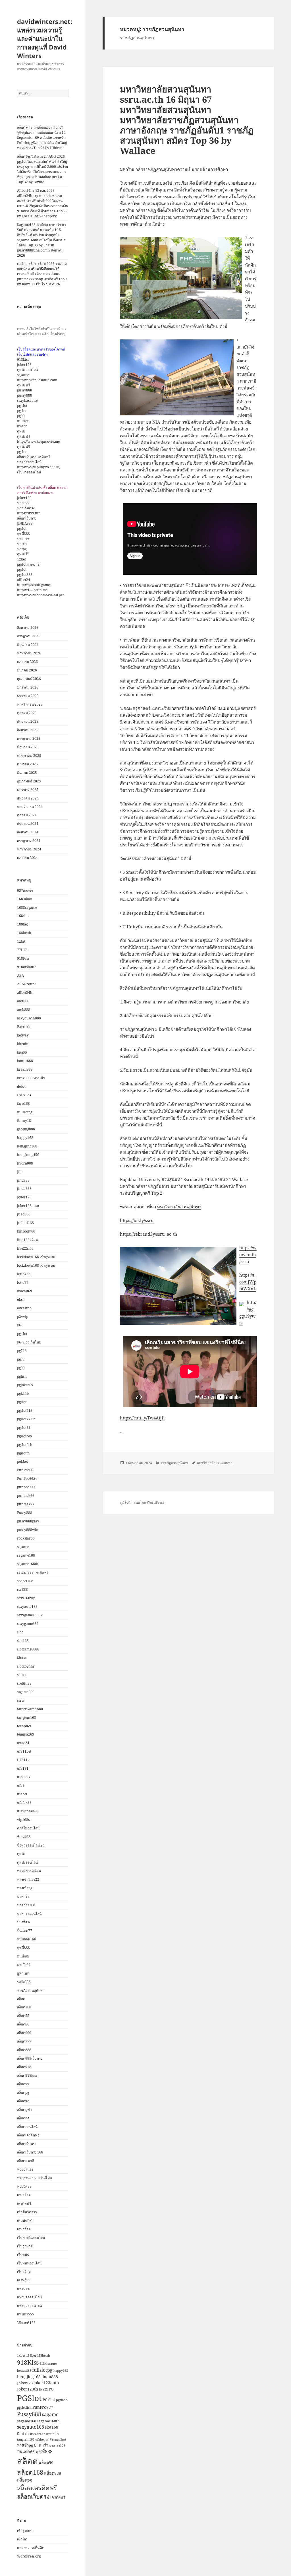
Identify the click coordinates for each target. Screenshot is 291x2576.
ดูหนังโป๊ (23, 554)
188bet (22, 924)
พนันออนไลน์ (27, 1939)
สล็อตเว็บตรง (27, 518)
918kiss (23, 359)
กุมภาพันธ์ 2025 (29, 781)
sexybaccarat (28, 400)
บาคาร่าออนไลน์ (29, 462)
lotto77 (23, 1282)
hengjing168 (27, 1146)
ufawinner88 (28, 1811)
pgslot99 (24, 1428)
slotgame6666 (28, 1649)
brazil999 (25, 1069)
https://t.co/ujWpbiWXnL (248, 1282)
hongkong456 (28, 1155)
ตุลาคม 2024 (27, 815)
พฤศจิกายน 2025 (30, 704)
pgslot (22, 411)
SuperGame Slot (30, 1709)
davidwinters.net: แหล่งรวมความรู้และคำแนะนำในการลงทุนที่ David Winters (45, 38)
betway (23, 1035)
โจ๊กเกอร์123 (26, 2323)
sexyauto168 (27, 1607)
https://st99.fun (29, 513)
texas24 (23, 1743)
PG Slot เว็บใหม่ (29, 1342)
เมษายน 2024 (27, 858)
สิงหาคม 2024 (28, 832)
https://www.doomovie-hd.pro (41, 595)
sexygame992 (28, 1624)
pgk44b (23, 1393)
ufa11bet (24, 1751)
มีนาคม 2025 (27, 773)
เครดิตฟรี (24, 2203)
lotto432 (24, 1274)
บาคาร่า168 (26, 1905)
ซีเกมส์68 (24, 1837)
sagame (23, 375)
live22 (22, 426)
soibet (22, 1675)
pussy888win (28, 1530)
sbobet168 (25, 1581)
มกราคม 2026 (28, 687)
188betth (24, 933)
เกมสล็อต (24, 2195)
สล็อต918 (24, 2067)
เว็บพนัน (23, 2255)
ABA (20, 975)
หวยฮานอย (25, 2169)
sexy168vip (26, 1598)
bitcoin (23, 1044)
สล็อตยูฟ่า (24, 2110)
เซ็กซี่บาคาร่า (27, 2212)
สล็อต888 (24, 2050)
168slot (23, 916)
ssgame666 (26, 1692)
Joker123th (28, 2389)
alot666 (23, 1001)
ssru (20, 1700)
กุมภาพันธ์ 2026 (29, 679)
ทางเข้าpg (25, 1888)
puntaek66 (26, 1496)
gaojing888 (26, 1129)
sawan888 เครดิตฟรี (33, 1572)
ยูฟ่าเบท (23, 1973)
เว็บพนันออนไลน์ (29, 2263)
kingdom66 (26, 1231)
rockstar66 (26, 1538)
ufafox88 (24, 1803)
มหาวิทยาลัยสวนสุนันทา (208, 681)
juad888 (24, 1214)
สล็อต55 (23, 2016)
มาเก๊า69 (24, 1965)
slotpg (22, 549)
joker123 (24, 365)
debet (21, 1086)
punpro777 (26, 1487)
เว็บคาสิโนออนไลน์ (31, 2238)
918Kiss (23, 958)
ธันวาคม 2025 (28, 696)
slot (20, 1632)
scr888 (22, 1589)
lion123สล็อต (27, 1240)
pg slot (22, 406)
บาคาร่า (23, 539)
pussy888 (25, 390)
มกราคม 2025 (28, 790)
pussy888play (28, 1521)
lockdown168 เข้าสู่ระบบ (36, 1257)
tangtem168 (27, 1717)
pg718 (22, 1351)
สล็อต (21, 1999)
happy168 (25, 1138)
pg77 (21, 1359)
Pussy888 (25, 1513)
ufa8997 (24, 1777)
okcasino (24, 1308)
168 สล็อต (25, 899)
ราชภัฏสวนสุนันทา (31, 1990)
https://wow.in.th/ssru (248, 1254)
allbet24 (24, 580)
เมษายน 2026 (27, 662)
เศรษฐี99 (24, 2280)
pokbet (22, 1461)
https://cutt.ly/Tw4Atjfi (142, 1418)
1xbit (21, 941)
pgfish (22, 1376)
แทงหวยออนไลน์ (29, 2306)
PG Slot (49, 2400)
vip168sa (24, 1820)
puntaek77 (26, 1504)
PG (19, 1325)
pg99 (21, 416)
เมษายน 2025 (27, 764)
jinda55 (23, 1180)
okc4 (21, 1300)
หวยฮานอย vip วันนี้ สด (35, 2178)
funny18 (24, 1121)
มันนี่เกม (23, 1956)
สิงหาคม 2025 (28, 730)
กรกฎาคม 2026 (29, 636)
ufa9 (21, 1785)
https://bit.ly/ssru (137, 1220)
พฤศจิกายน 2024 (30, 807)
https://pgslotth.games (34, 585)
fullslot (23, 421)
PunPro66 (25, 1470)
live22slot (25, 1248)
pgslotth (23, 1453)
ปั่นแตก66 (26, 2452)
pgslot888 (25, 575)
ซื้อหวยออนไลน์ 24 (31, 1845)
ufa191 (23, 1768)
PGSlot (29, 2398)
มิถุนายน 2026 (28, 645)
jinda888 (24, 1189)
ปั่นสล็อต (23, 1922)
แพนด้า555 (26, 2314)
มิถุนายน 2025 (28, 747)
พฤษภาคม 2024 (29, 849)
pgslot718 (25, 1410)
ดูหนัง (21, 431)
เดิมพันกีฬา (25, 2220)
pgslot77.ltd (26, 1419)
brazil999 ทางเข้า (31, 1078)
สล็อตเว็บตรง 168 (30, 2152)
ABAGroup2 (27, 984)
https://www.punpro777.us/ (39, 467)
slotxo (22, 544)
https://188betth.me (32, 590)
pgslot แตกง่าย (28, 564)
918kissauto (27, 967)
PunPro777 (43, 2407)
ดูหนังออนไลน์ (27, 370)
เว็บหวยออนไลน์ (29, 472)
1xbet (21, 559)
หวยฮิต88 (24, 2186)
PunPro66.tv (27, 1478)
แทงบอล (23, 2288)
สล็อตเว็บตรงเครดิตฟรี (34, 457)
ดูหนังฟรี (23, 385)
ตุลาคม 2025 (27, 713)
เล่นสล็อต (24, 2229)
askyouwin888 (29, 1018)
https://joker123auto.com (37, 380)
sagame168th (28, 1564)
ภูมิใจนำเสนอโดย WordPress (142, 1502)
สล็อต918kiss (27, 2075)
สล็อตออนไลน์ (27, 2127)
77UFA (22, 950)
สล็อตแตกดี (26, 2161)
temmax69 (26, 1734)
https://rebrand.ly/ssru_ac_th (149, 1234)
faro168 (23, 1103)
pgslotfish (25, 1445)
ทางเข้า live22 (28, 1879)
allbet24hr (26, 993)
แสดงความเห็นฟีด (31, 2548)
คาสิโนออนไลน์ (28, 1828)
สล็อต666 (24, 2033)
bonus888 (25, 1061)
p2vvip (23, 1317)
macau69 (25, 1291)
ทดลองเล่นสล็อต (29, 1871)
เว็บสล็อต (24, 2272)
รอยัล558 (24, 1982)
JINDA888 (25, 523)
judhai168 (25, 1223)
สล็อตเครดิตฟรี (28, 2135)
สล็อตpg (23, 2092)
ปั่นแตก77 (25, 1931)
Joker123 (24, 1197)
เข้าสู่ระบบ (25, 2531)
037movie (25, 890)
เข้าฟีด (22, 2539)
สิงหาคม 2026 (28, 627)
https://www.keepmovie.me (38, 441)
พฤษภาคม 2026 (29, 653)
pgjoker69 (25, 1385)
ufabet (22, 1794)
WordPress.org (29, 2556)
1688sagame (27, 907)
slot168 (23, 503)
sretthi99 (24, 1683)
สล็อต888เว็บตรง (30, 2058)
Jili (19, 1172)
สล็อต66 (23, 2024)
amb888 (24, 1010)
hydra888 (25, 1163)
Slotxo (22, 1658)
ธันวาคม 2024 (28, 798)
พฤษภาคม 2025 (29, 756)
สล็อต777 (24, 2041)
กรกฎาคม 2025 (29, 738)
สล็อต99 (23, 2084)
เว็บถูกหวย (25, 2246)
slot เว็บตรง (26, 508)
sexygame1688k (30, 1615)
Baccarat (24, 1027)
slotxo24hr (26, 1666)
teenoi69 (24, 1726)
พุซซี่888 (23, 534)
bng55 (22, 1052)
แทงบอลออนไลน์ (29, 2297)
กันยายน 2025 (28, 721)
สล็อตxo (23, 2101)
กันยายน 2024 (28, 824)
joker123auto (28, 1206)
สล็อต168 (24, 2007)
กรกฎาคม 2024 (29, 841)
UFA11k (23, 1760)
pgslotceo (24, 1436)
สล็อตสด (23, 2118)
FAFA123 (24, 1095)
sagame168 (26, 1555)
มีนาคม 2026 (27, 670)
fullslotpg (25, 1112)
